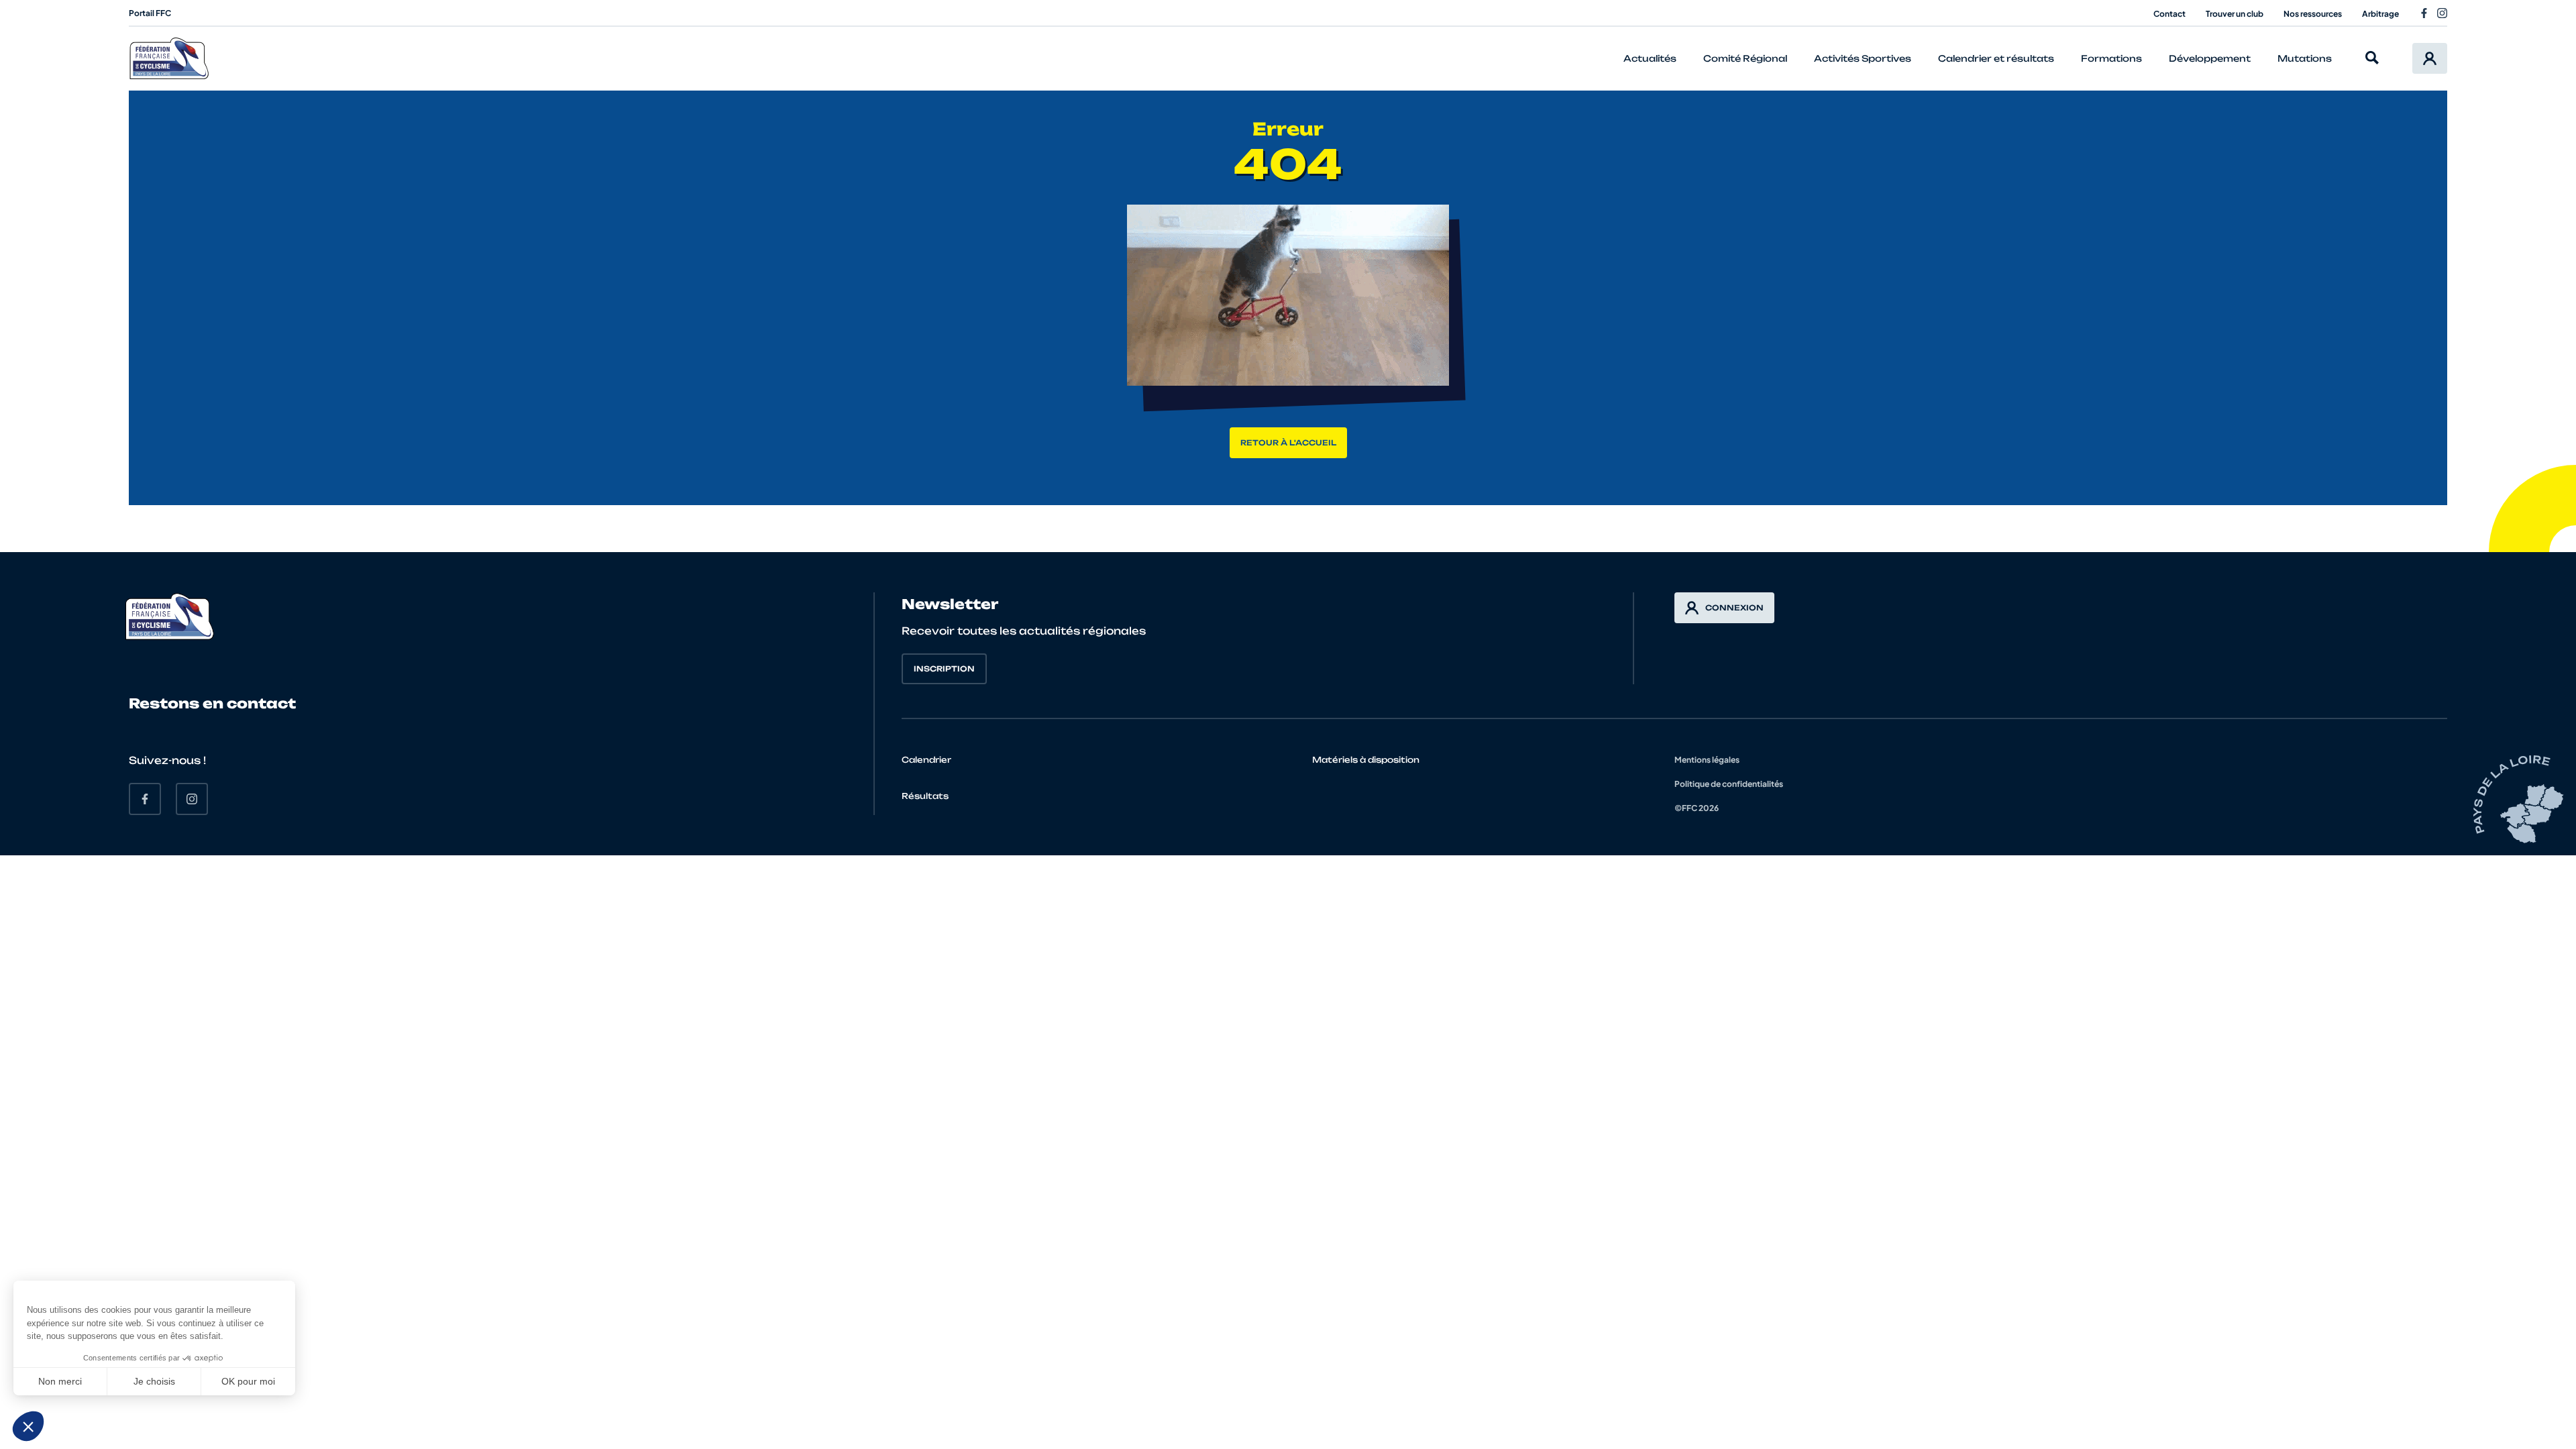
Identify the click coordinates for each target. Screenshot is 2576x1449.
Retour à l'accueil (1288, 443)
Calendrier (926, 760)
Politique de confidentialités (1729, 784)
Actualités (1650, 58)
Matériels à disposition (1366, 760)
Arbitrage (2380, 14)
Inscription (944, 669)
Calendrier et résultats (1996, 58)
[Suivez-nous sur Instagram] (2442, 13)
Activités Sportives (1863, 58)
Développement (2210, 58)
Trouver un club (2235, 14)
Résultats (925, 796)
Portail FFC (150, 13)
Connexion (1734, 608)
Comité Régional (1745, 58)
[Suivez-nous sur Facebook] (2424, 13)
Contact (2169, 14)
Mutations (2305, 58)
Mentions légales (1707, 760)
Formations (2111, 58)
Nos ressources (2313, 14)
